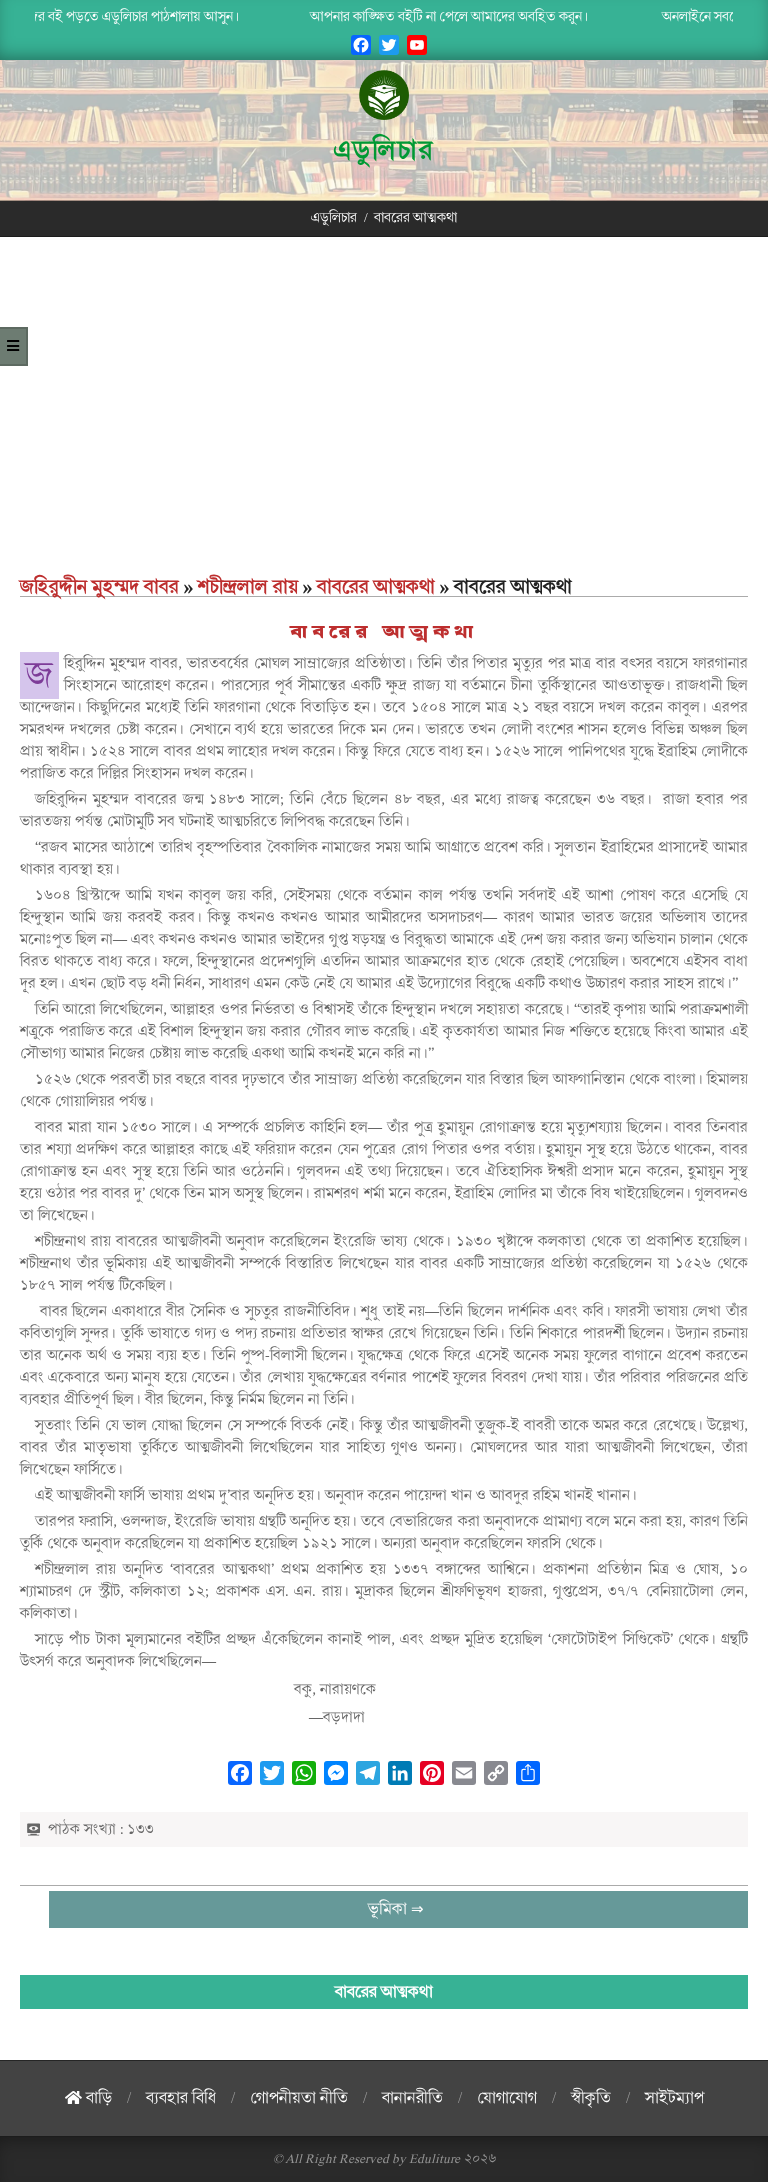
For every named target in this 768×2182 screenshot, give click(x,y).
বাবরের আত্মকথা (376, 587)
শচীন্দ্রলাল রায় (248, 587)
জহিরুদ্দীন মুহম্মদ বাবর (99, 587)
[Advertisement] (384, 423)
